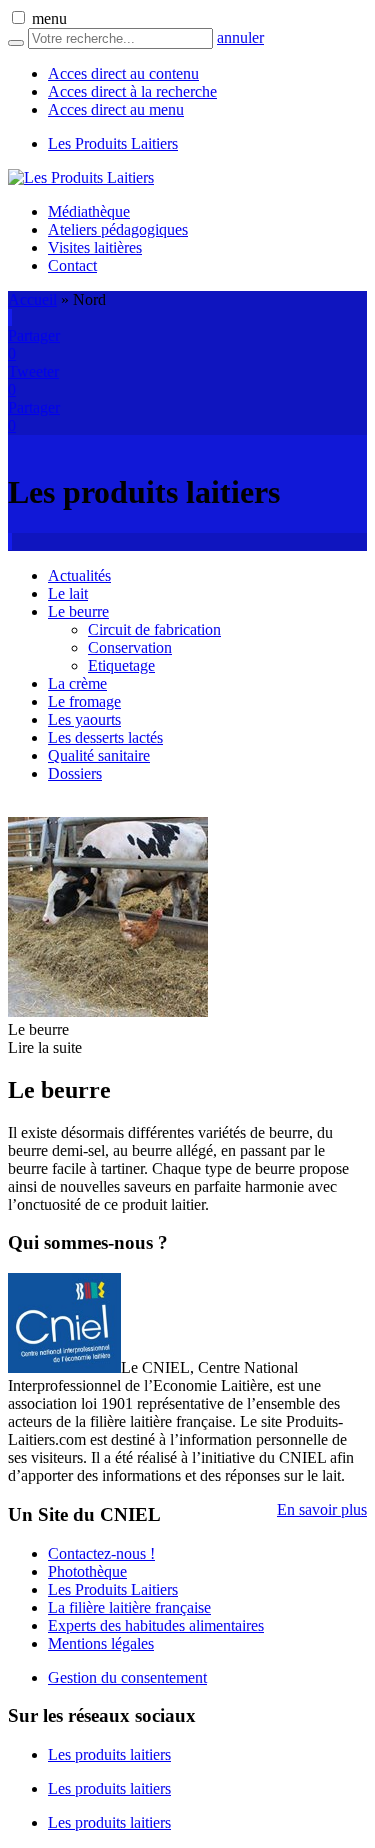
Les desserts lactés (105, 737)
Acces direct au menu (116, 109)
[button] (18, 17)
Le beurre (78, 611)
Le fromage (84, 701)
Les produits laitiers (109, 1754)
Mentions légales (101, 1643)
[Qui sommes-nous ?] (64, 1367)
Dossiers (75, 773)
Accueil (32, 299)
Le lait (68, 593)
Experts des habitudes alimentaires (156, 1625)
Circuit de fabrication (154, 629)
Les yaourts (84, 719)
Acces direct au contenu (123, 73)
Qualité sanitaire (99, 755)
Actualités (79, 575)
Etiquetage (121, 665)
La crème (77, 683)
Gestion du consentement (127, 1677)
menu (49, 18)
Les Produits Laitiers (113, 143)
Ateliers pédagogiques (118, 229)
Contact (72, 265)
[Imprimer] (9, 317)
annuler (240, 37)
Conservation (130, 647)
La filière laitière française (129, 1607)
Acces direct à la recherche (132, 91)
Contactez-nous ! (101, 1553)
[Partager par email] (11, 317)
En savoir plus (322, 1509)
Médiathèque (89, 211)
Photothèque (87, 1571)
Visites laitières (95, 247)
